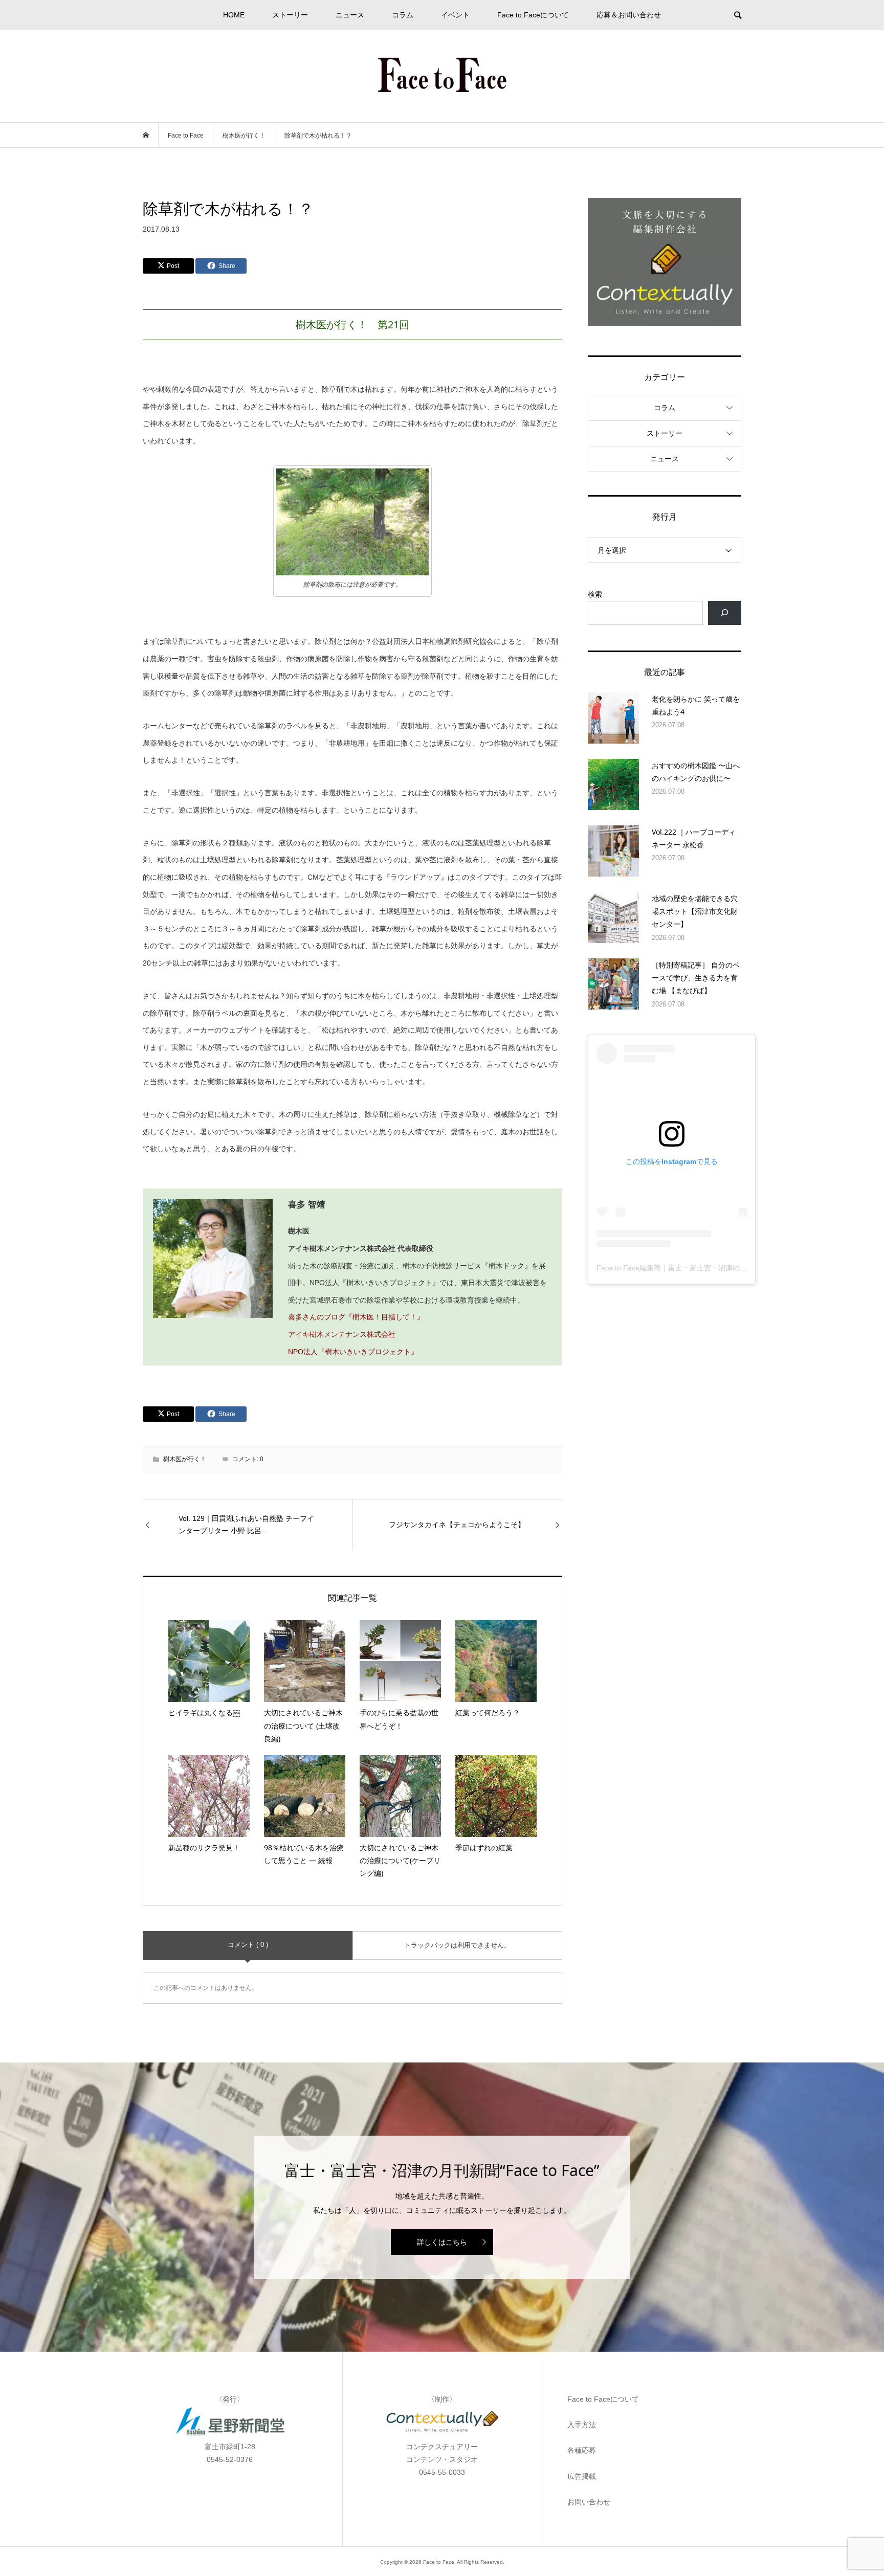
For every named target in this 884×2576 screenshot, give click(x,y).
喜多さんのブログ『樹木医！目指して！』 (356, 1317)
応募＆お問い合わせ (629, 15)
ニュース (350, 15)
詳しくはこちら (442, 2242)
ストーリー (290, 15)
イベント (455, 15)
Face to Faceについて (533, 15)
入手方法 (582, 2425)
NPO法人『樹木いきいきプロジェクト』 (354, 1352)
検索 (595, 594)
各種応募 (582, 2450)
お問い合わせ (589, 2502)
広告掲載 (582, 2476)
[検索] (725, 613)
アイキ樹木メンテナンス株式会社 (342, 1334)
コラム (403, 15)
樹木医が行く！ (185, 1459)
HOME (234, 15)
